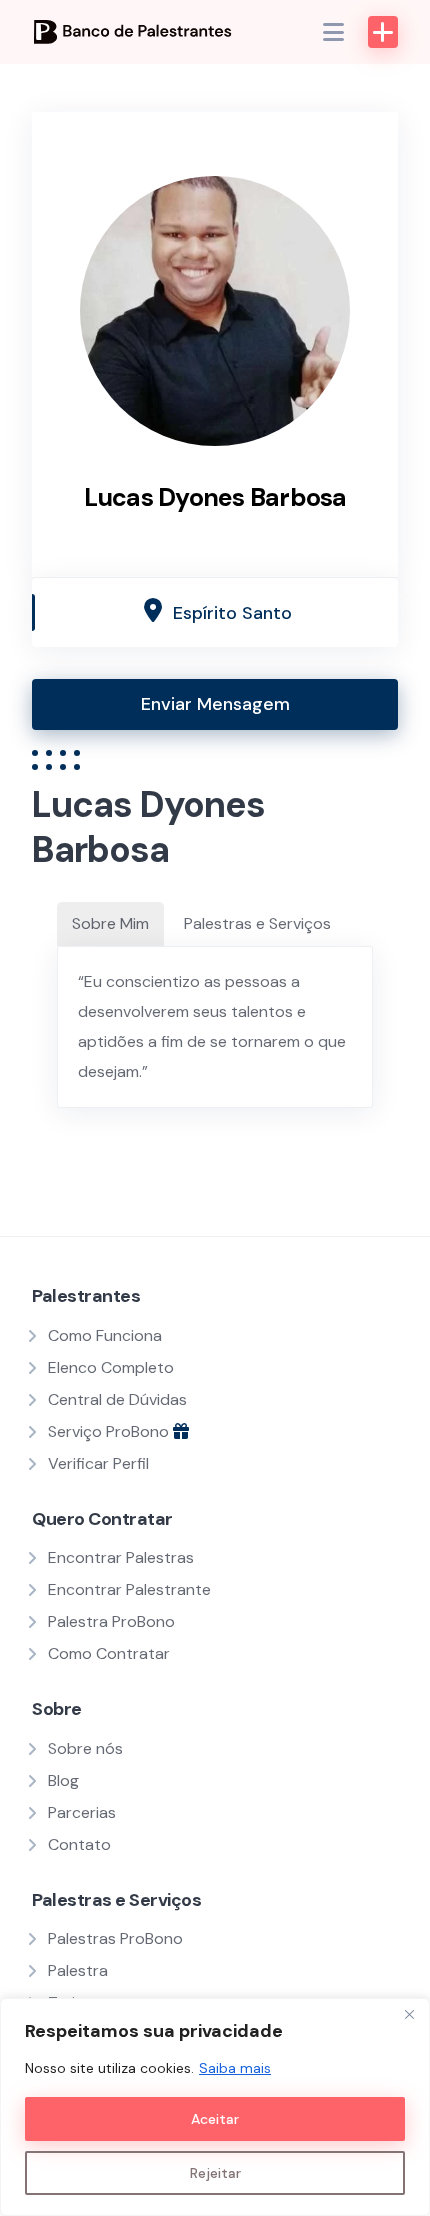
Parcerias (82, 1812)
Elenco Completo (111, 1367)
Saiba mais (235, 2068)
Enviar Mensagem (215, 704)
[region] (215, 2107)
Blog (63, 1780)
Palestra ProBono (111, 1621)
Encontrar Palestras (121, 1557)
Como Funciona (105, 1335)
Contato (79, 1844)
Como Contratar (109, 1653)
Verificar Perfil (98, 1463)
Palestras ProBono (115, 1938)
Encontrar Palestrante (129, 1589)
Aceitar (215, 2119)
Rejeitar (215, 2173)
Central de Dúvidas (117, 1399)
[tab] (110, 924)
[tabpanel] (215, 1027)
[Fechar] (409, 2015)
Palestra (78, 1970)
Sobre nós (85, 1748)
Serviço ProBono (110, 1431)
